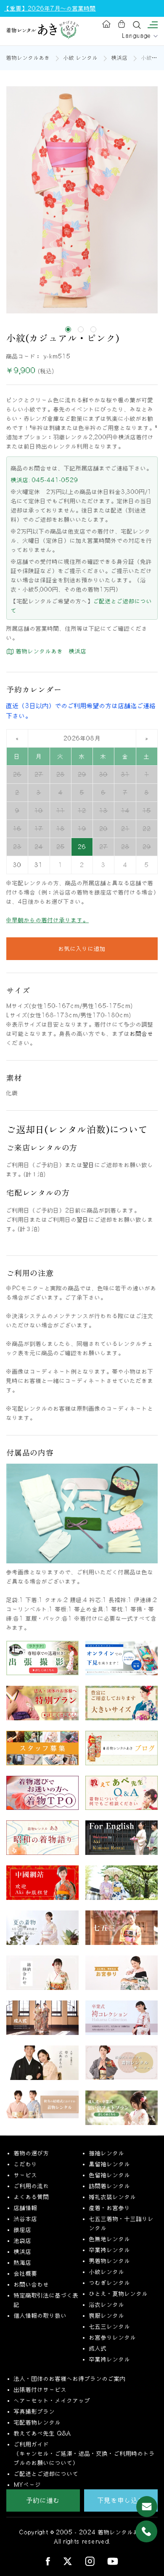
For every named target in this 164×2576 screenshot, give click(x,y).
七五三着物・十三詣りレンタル (122, 2223)
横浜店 (120, 58)
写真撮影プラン (34, 2412)
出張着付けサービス (40, 2390)
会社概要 (26, 2274)
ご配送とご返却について (46, 2474)
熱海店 (23, 2263)
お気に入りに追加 (82, 949)
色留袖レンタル (110, 2175)
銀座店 (23, 2230)
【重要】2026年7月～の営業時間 (50, 8)
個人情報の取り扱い (40, 2316)
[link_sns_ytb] (113, 2561)
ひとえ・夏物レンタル (119, 2294)
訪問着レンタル (110, 2186)
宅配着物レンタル (37, 2422)
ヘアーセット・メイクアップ (52, 2401)
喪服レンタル (107, 2316)
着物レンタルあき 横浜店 (50, 651)
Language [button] (138, 36)
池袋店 (23, 2241)
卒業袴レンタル (110, 2250)
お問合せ (142, 1034)
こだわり (26, 2164)
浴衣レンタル (107, 2305)
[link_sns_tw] (67, 2561)
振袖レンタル (107, 2153)
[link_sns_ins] (90, 2561)
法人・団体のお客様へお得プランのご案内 (70, 2379)
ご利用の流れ (32, 2186)
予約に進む (43, 2500)
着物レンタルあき (28, 58)
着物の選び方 (32, 2153)
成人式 (98, 2348)
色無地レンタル (110, 2239)
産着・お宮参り (110, 2208)
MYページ (28, 2485)
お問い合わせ (32, 2284)
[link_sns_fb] (48, 2561)
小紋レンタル (107, 2272)
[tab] (68, 329)
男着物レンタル (110, 2261)
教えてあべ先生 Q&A (42, 2433)
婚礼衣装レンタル (113, 2197)
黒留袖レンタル (110, 2164)
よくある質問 (32, 2197)
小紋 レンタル (81, 58)
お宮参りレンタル (113, 2337)
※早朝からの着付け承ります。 (48, 920)
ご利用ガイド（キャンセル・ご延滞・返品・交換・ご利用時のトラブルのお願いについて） (85, 2454)
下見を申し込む (121, 2500)
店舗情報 (26, 2208)
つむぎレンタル (110, 2283)
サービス (26, 2175)
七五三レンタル (110, 2327)
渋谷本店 (26, 2219)
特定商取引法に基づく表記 (46, 2300)
